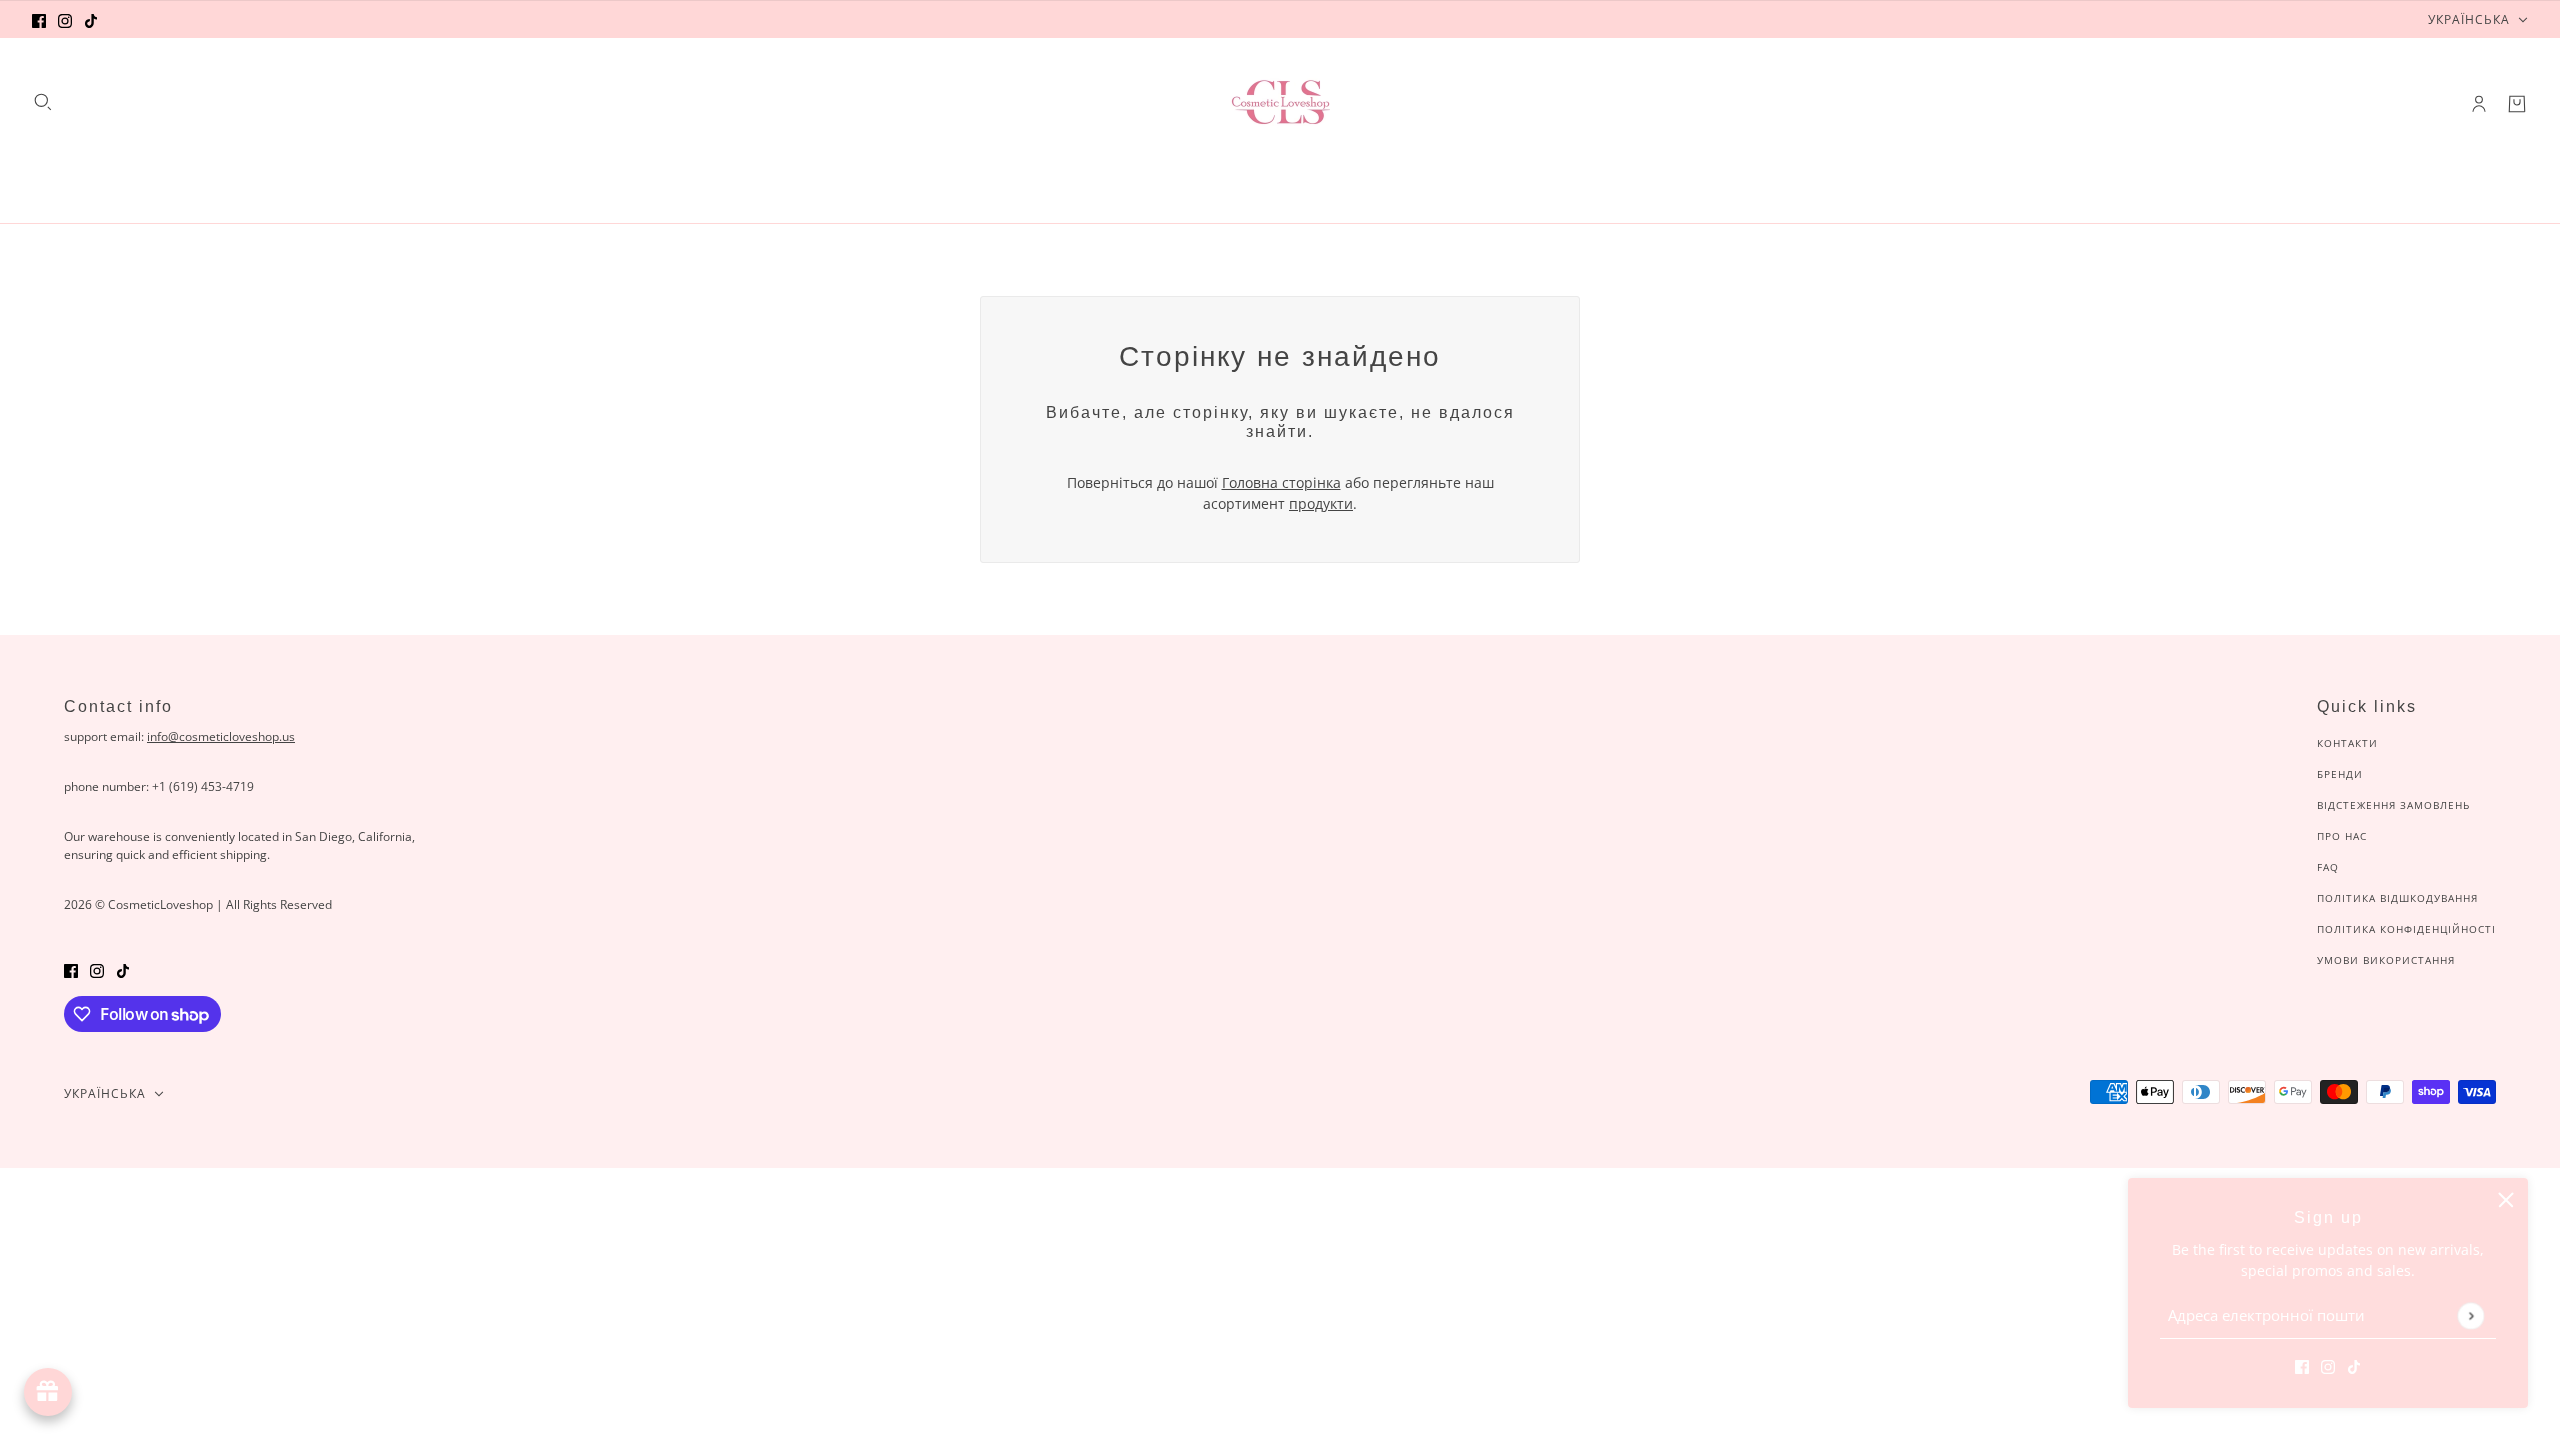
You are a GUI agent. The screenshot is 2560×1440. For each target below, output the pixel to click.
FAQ (2328, 867)
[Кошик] (2517, 104)
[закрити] (2506, 1200)
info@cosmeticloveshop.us (221, 736)
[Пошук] (43, 102)
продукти (1321, 503)
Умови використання (2386, 960)
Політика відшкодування (2397, 898)
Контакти (2347, 743)
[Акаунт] (2479, 104)
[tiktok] (91, 19)
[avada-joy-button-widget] (48, 1392)
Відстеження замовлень (2393, 805)
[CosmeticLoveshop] (1280, 104)
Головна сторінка (1281, 482)
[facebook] (39, 19)
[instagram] (65, 19)
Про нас (2342, 836)
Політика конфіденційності (2406, 929)
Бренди (2340, 774)
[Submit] (2470, 1315)
